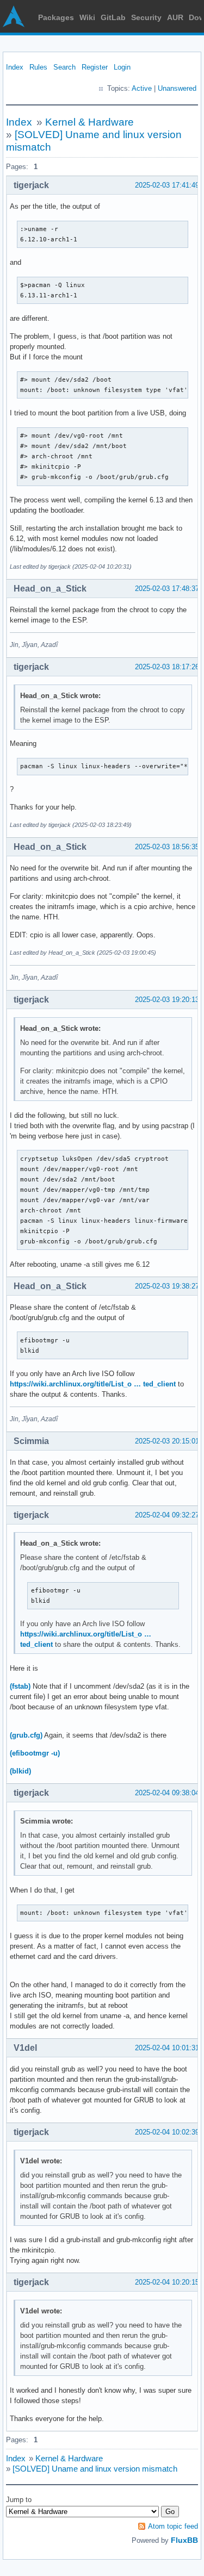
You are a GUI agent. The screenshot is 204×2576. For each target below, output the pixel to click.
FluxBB (184, 2540)
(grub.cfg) (26, 1735)
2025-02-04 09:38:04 (167, 1793)
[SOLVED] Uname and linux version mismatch (95, 2469)
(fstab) (20, 1686)
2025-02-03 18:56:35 (167, 847)
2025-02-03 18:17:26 (167, 667)
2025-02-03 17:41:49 (167, 185)
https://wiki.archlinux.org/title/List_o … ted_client (93, 1384)
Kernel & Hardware (89, 122)
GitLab (113, 17)
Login (122, 67)
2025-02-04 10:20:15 (167, 2282)
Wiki (87, 17)
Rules (38, 67)
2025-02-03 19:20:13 (167, 1000)
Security (146, 17)
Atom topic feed (173, 2526)
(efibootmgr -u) (35, 1753)
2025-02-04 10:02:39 (167, 2132)
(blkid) (20, 1771)
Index (15, 67)
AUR (175, 17)
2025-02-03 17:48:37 (167, 589)
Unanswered (177, 88)
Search (64, 67)
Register (95, 67)
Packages (56, 17)
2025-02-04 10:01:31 (167, 2048)
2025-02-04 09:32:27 (167, 1515)
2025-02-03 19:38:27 (167, 1286)
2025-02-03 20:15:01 (167, 1441)
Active (142, 88)
